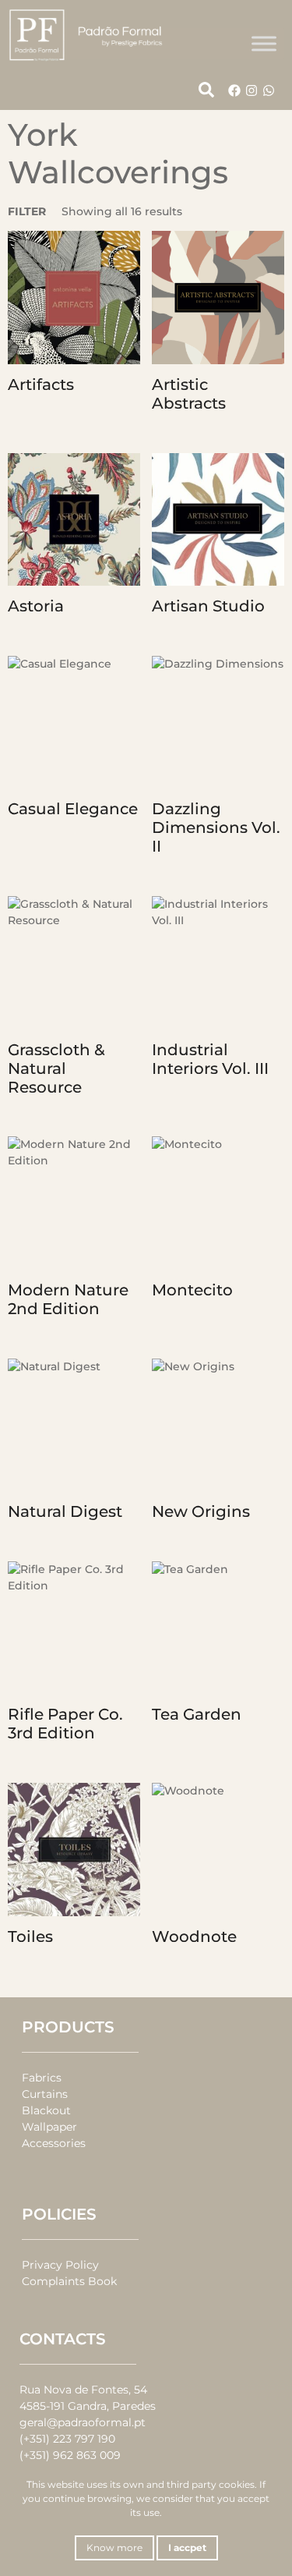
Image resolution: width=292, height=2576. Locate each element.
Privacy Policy (60, 2265)
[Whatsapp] (269, 90)
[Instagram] (252, 90)
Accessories (54, 2143)
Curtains (45, 2094)
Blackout (46, 2110)
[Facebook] (234, 90)
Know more (114, 2548)
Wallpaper (49, 2127)
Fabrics (42, 2078)
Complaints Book (69, 2281)
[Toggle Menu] (264, 43)
